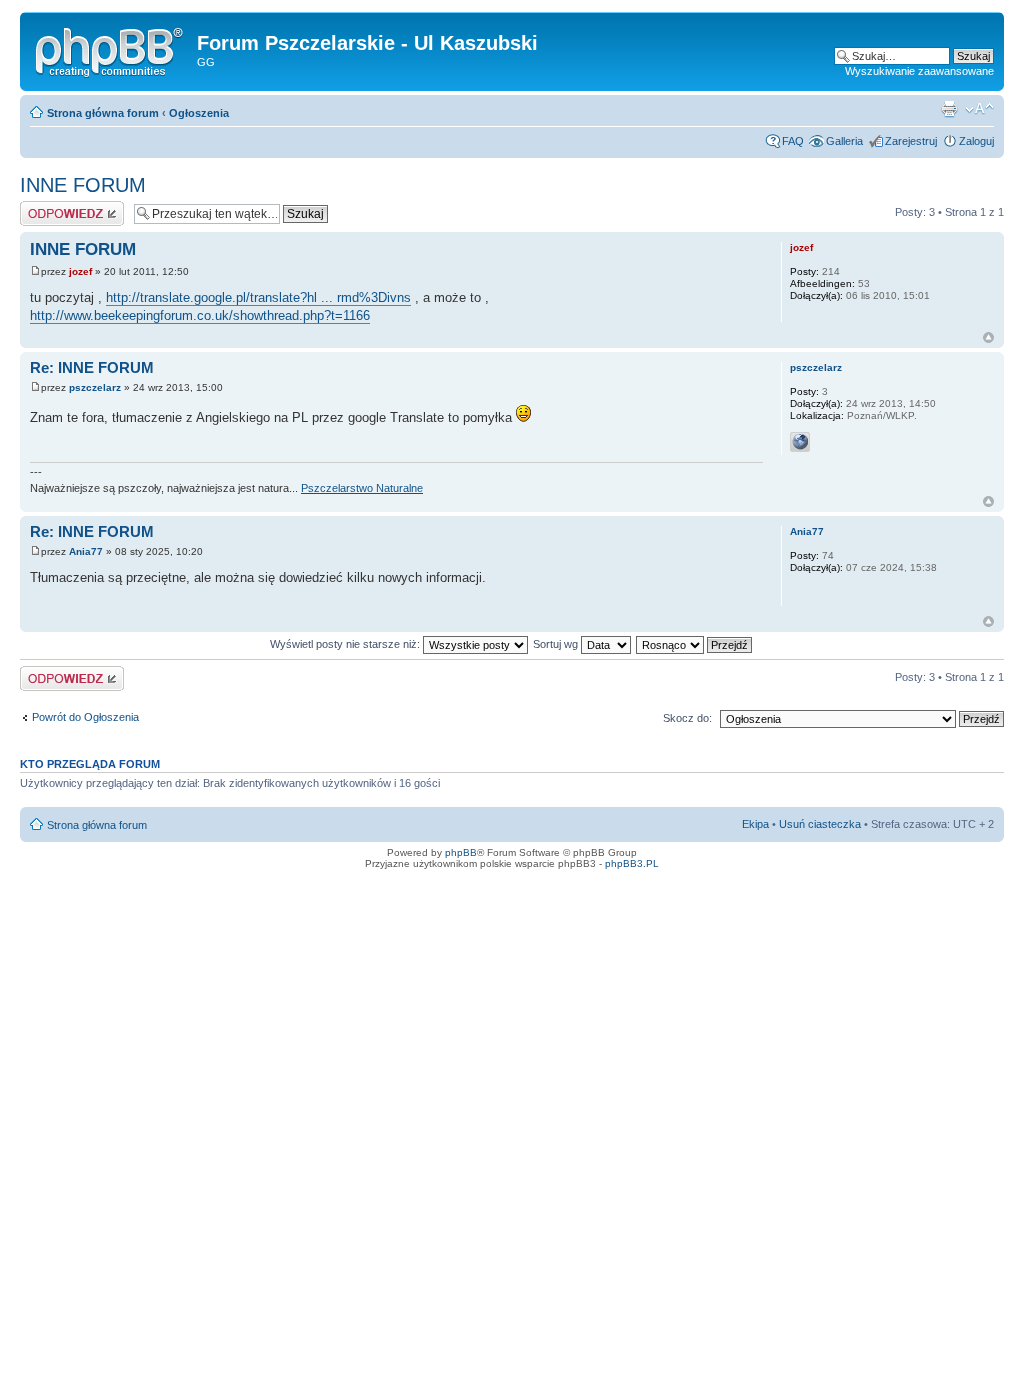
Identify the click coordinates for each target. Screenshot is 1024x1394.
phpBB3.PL (632, 863)
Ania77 (86, 551)
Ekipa (755, 824)
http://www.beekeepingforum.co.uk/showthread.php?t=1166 (200, 315)
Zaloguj (976, 141)
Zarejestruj (911, 141)
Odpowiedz (47, 207)
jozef (80, 271)
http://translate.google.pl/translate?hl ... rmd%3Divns (258, 297)
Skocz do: (687, 718)
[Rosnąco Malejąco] (695, 644)
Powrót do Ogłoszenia (85, 717)
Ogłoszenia (199, 113)
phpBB (461, 852)
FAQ (793, 141)
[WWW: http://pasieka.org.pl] (800, 442)
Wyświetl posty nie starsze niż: (346, 644)
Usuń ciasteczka (820, 824)
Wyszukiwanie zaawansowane (919, 71)
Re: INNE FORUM (92, 367)
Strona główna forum (103, 113)
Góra (988, 337)
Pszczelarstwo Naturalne (362, 488)
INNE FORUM (83, 185)
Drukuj (949, 109)
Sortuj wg (557, 644)
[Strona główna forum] (111, 49)
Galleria (844, 141)
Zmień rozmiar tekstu (979, 109)
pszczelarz (95, 387)
